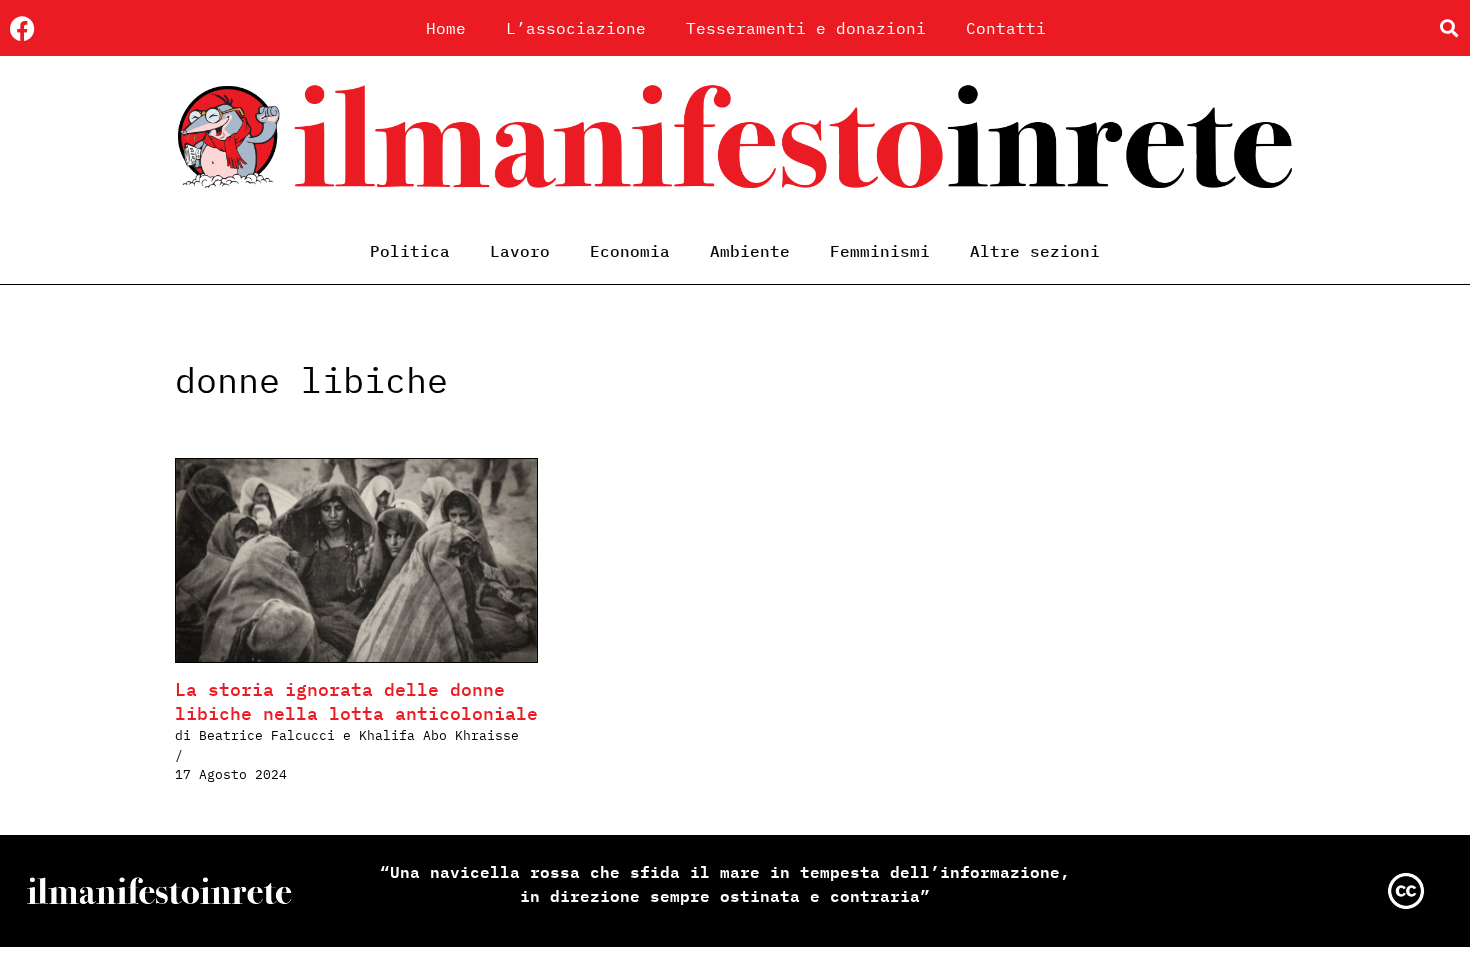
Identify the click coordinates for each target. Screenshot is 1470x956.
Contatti (1006, 28)
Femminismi (880, 251)
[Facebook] (22, 28)
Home (446, 28)
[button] (1448, 28)
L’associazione (576, 28)
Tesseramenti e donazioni (806, 28)
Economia (630, 251)
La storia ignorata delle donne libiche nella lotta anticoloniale (356, 701)
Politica (410, 251)
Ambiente (750, 251)
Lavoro (520, 251)
